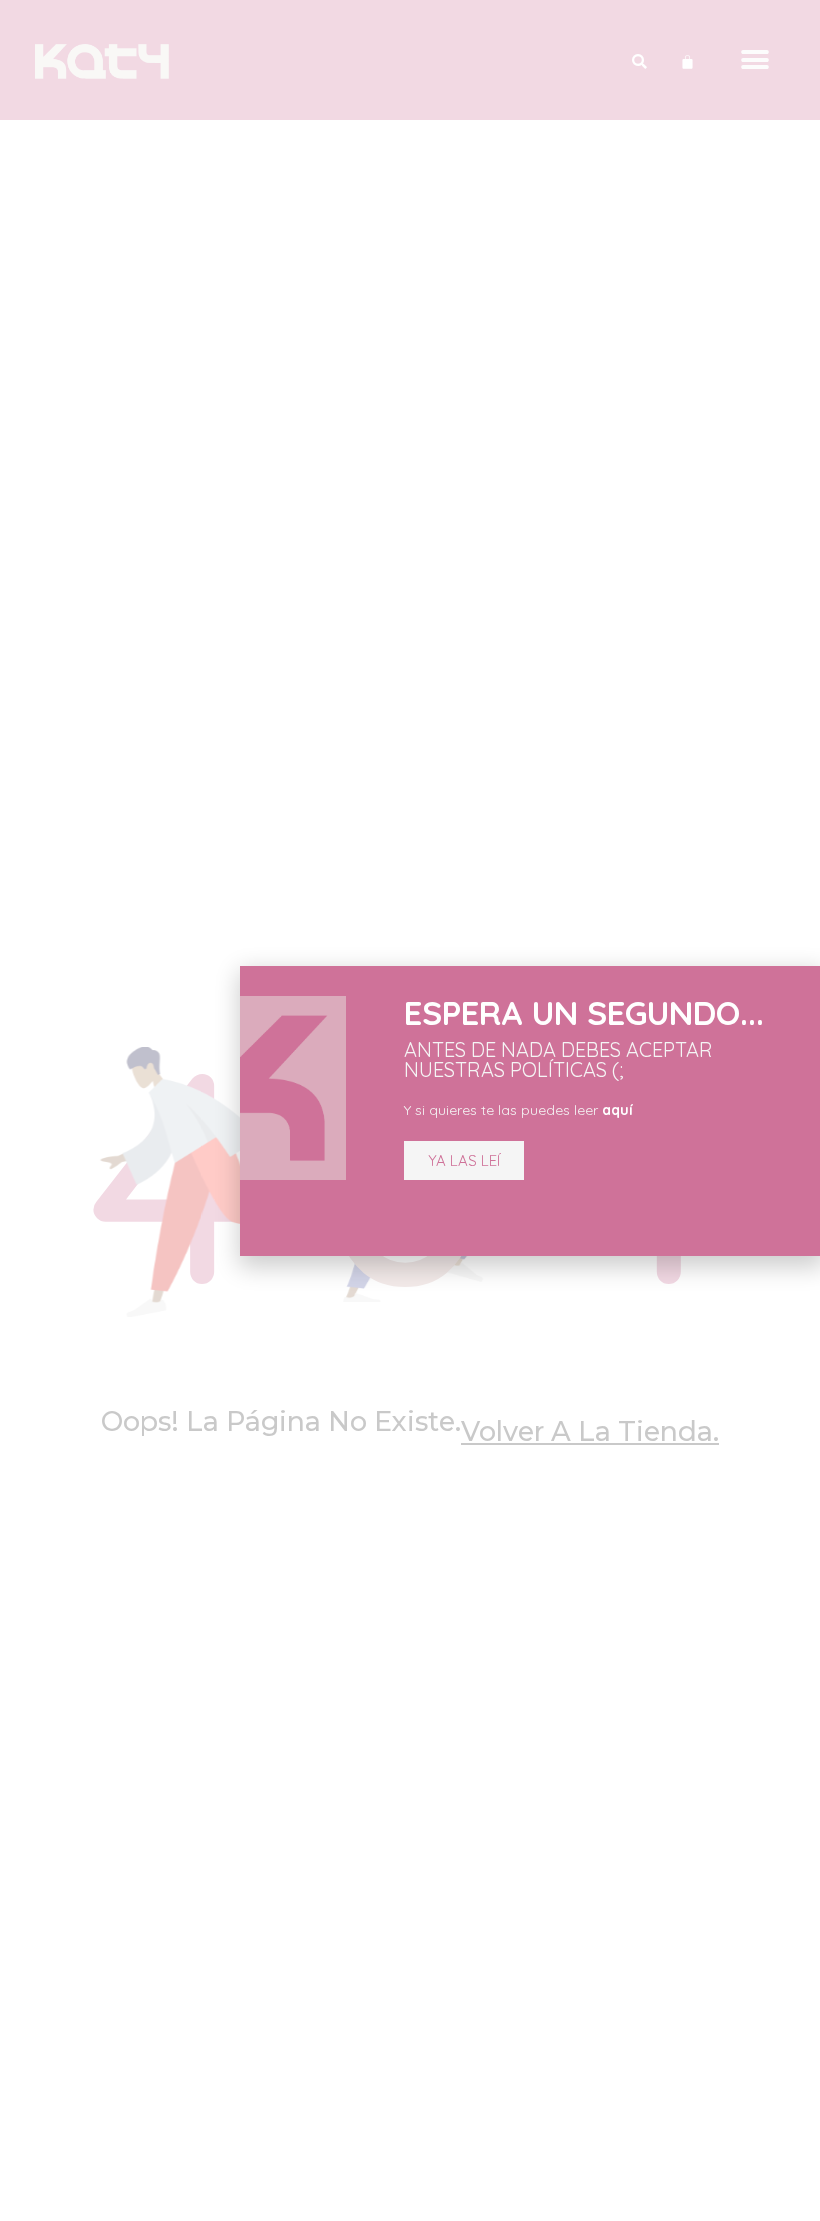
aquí (617, 1110)
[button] (464, 1160)
